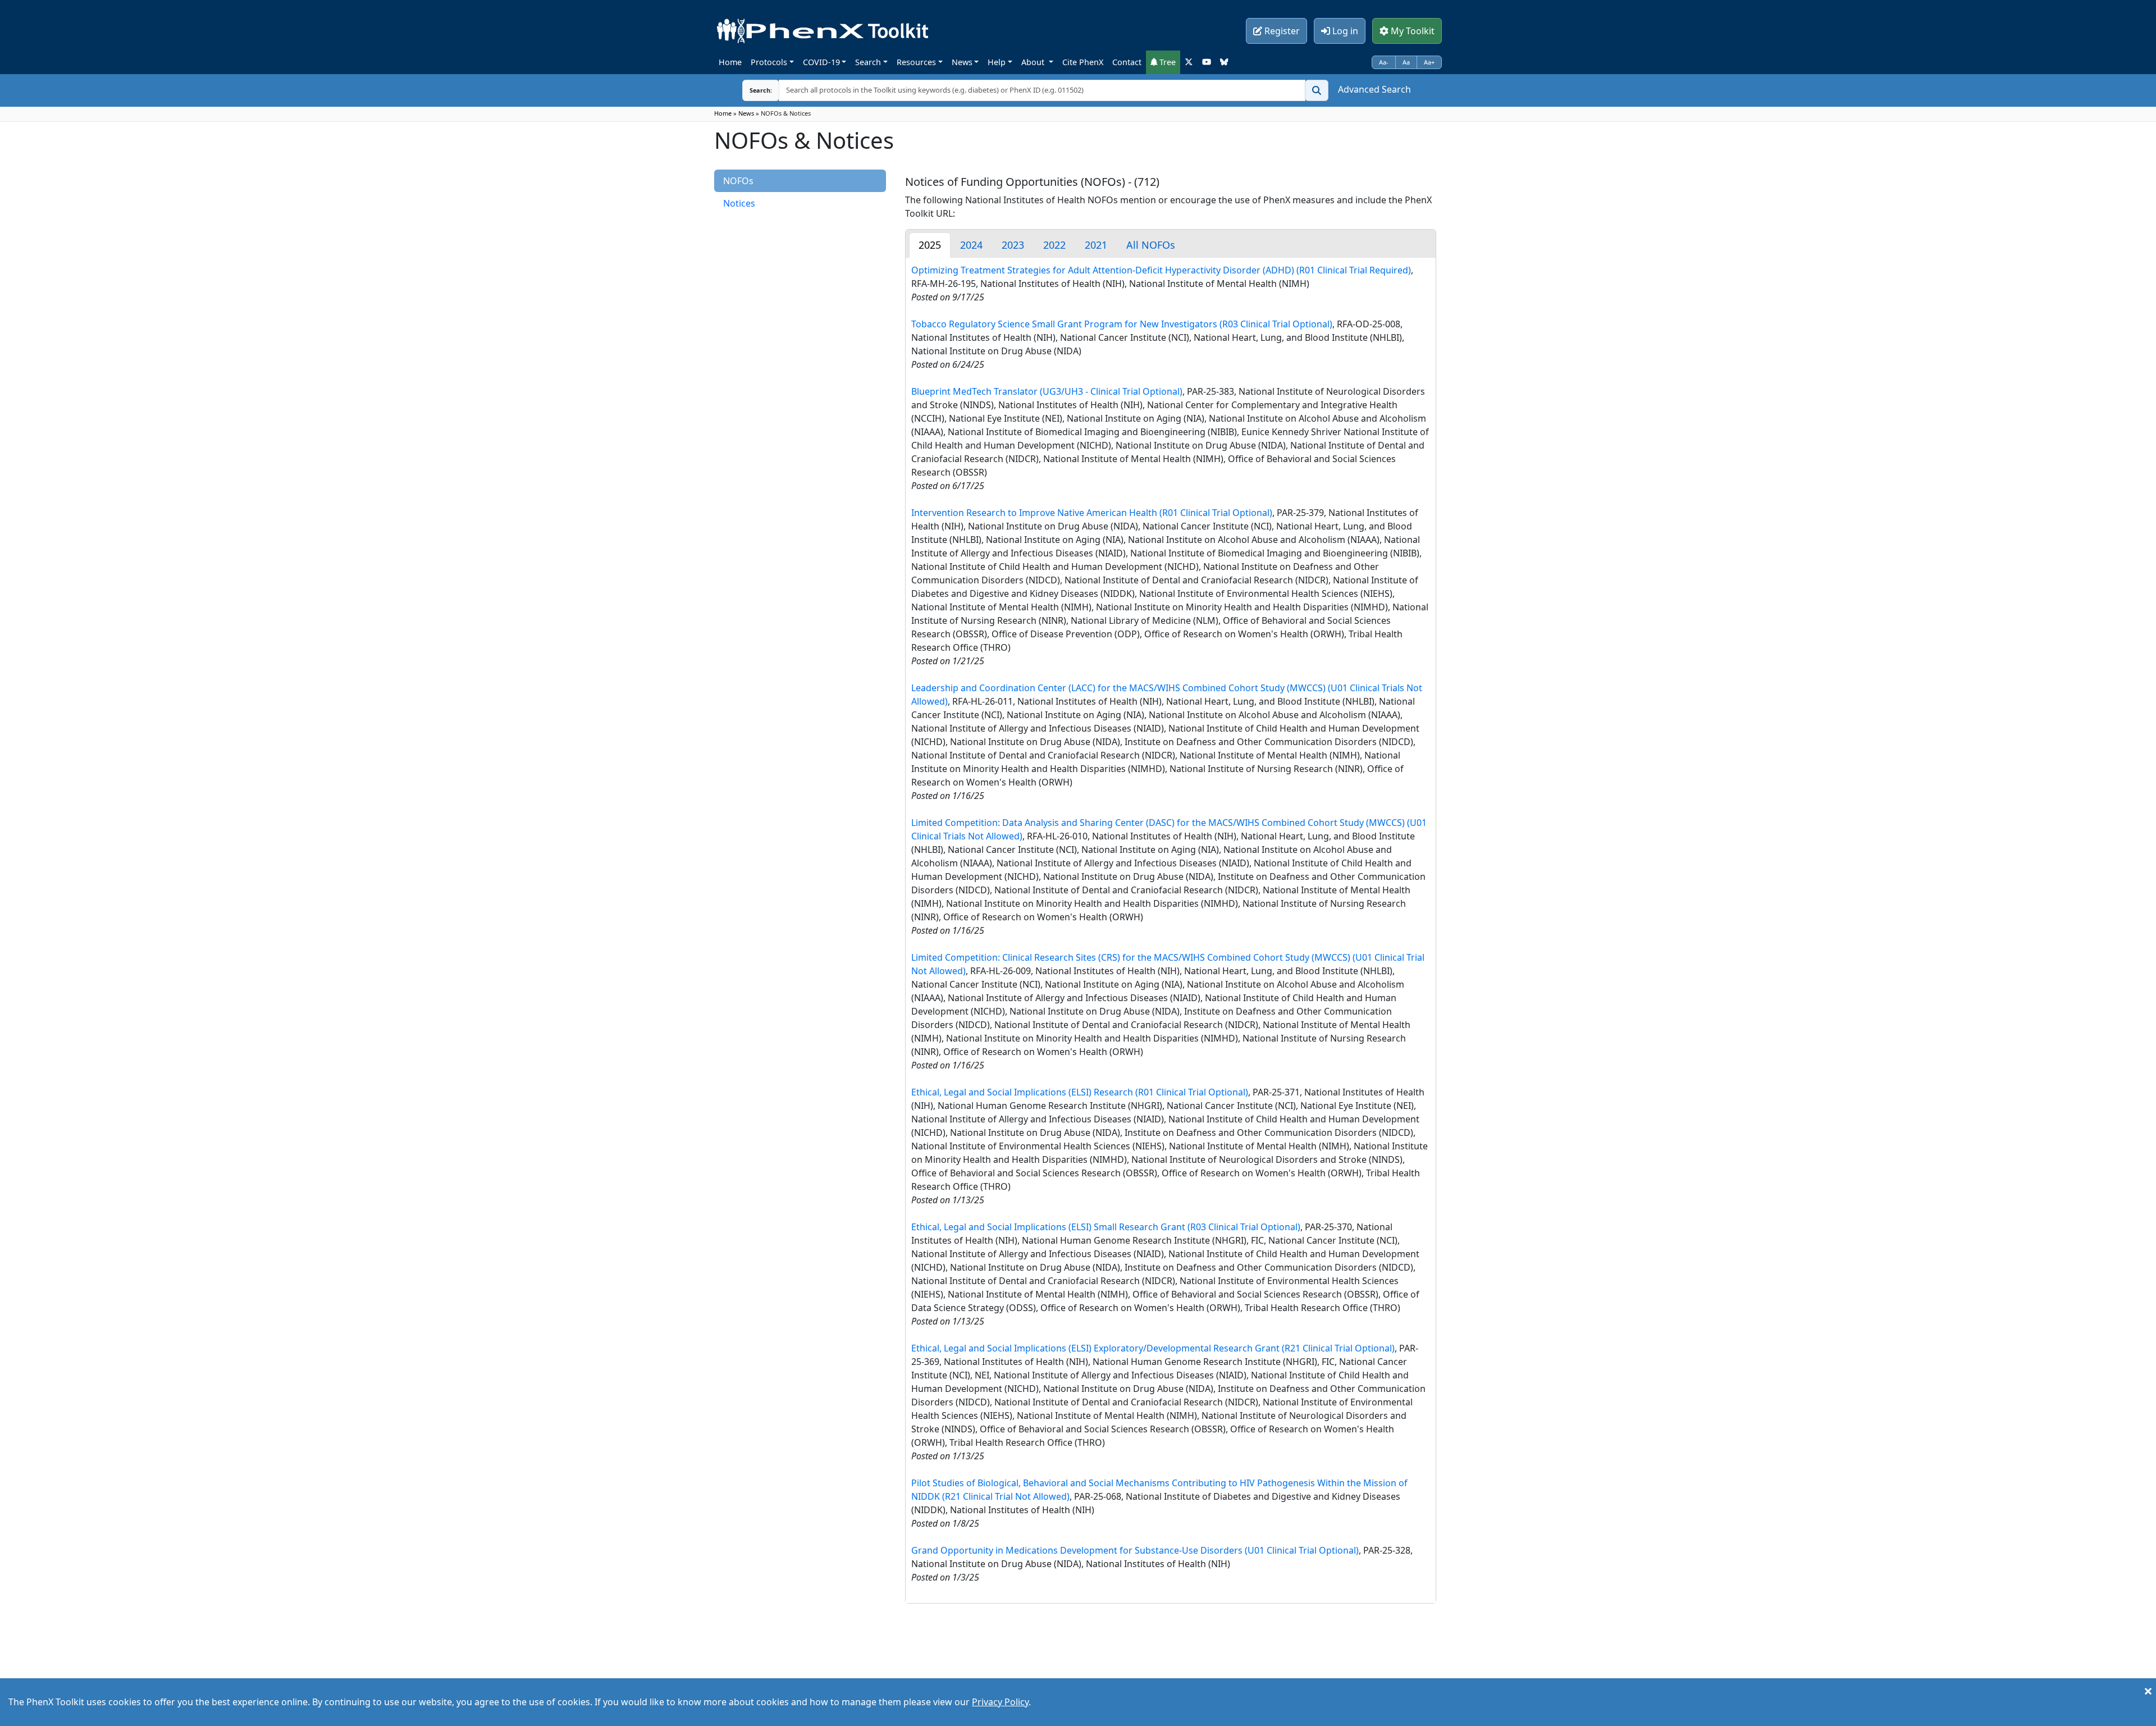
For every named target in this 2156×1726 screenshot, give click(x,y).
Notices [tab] (739, 203)
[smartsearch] (1317, 90)
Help (997, 62)
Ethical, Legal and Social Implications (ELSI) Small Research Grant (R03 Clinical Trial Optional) (1106, 1227)
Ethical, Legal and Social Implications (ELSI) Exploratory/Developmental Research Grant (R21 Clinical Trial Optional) (1153, 1348)
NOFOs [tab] (738, 181)
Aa (1406, 62)
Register (1281, 31)
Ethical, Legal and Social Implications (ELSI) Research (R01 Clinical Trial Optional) (1080, 1092)
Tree (1166, 62)
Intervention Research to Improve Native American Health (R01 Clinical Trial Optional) (1092, 513)
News (962, 62)
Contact (1127, 62)
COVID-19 (821, 62)
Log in (1344, 31)
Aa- (1384, 62)
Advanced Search (1374, 89)
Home (730, 62)
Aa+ (1429, 62)
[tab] (930, 245)
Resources (916, 62)
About (1034, 62)
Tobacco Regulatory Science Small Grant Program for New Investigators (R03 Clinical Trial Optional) (1122, 324)
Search (868, 62)
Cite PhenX (1083, 62)
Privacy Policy (1000, 1702)
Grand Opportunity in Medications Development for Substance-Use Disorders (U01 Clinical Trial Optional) (1135, 1550)
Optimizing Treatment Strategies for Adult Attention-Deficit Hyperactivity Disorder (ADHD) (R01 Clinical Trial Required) (1161, 270)
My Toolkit (1412, 31)
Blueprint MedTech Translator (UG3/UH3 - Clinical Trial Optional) (1047, 391)
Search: (752, 90)
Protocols (769, 62)
